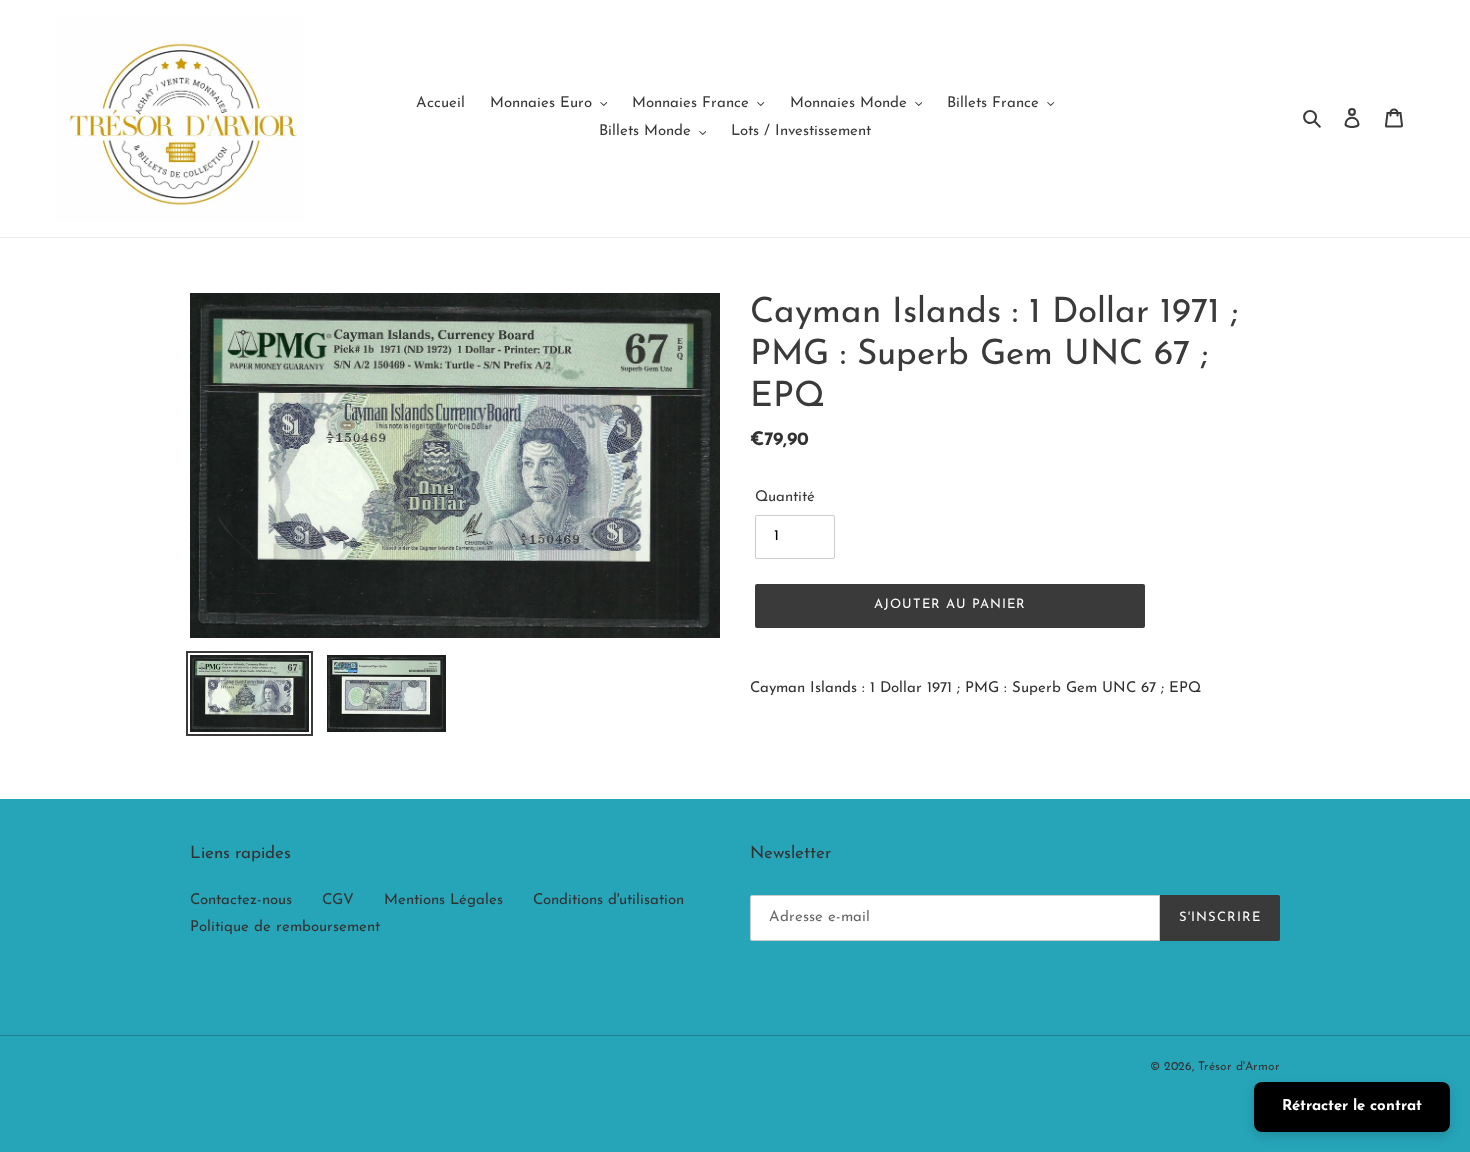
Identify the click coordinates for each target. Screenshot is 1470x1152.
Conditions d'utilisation (608, 900)
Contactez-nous (241, 900)
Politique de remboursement (285, 927)
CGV (338, 900)
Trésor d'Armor (1239, 1067)
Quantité (785, 497)
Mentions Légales (443, 900)
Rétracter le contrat (1352, 1106)
